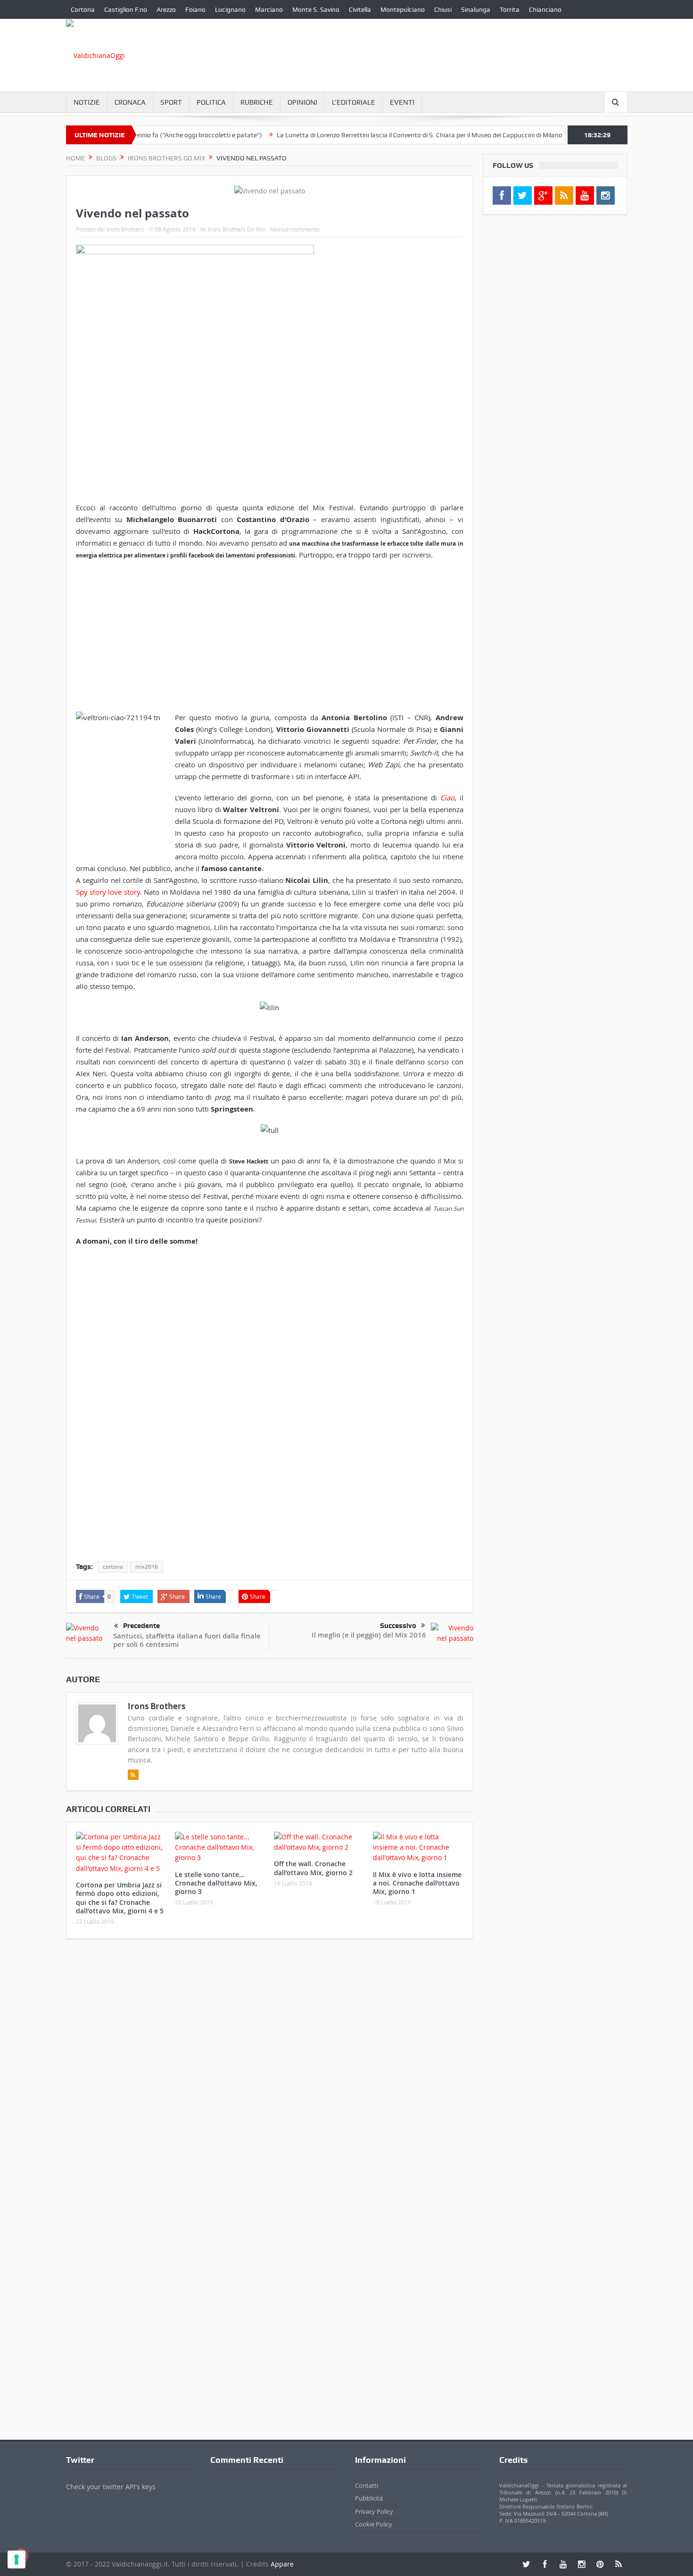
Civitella (360, 9)
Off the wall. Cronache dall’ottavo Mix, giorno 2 (313, 1868)
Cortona (83, 9)
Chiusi (443, 9)
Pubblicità (369, 2498)
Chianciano (545, 9)
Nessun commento (295, 229)
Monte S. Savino (316, 9)
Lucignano (230, 9)
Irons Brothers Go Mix (237, 229)
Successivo (398, 1626)
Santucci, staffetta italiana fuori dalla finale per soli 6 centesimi (187, 1640)
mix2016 (147, 1567)
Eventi (402, 102)
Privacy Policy (374, 2511)
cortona (113, 1567)
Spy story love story (108, 892)
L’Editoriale (354, 102)
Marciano (269, 9)
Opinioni (302, 102)
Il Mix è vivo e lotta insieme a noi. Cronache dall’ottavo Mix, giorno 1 (417, 1883)
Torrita (510, 9)
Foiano (195, 9)
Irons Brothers (125, 229)
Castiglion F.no (126, 9)
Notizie (87, 102)
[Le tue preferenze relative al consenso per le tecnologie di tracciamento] (16, 2559)
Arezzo (166, 9)
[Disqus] (270, 2071)
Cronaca (130, 102)
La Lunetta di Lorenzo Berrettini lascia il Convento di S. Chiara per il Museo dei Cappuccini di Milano (380, 135)
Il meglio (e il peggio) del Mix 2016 (369, 1635)
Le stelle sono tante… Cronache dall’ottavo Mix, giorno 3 (216, 1883)
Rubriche (257, 102)
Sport (171, 102)
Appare (282, 2564)
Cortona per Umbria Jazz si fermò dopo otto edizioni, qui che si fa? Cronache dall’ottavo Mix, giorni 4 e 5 (120, 1898)
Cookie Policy (374, 2524)
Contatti (367, 2485)
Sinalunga (476, 9)
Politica (211, 102)
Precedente (141, 1626)
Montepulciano (403, 9)
